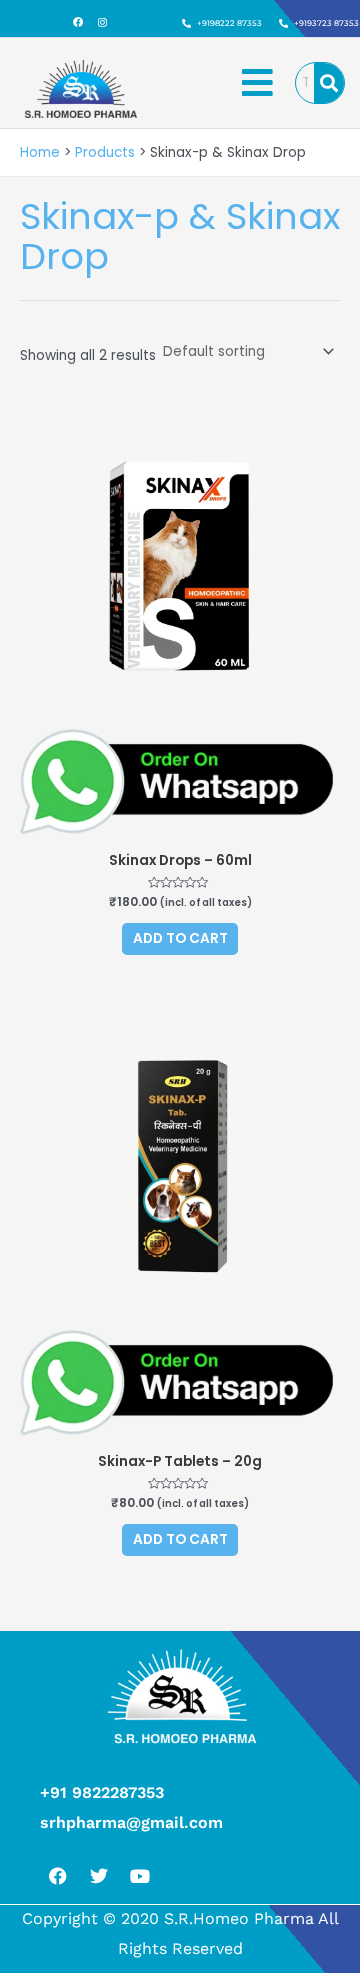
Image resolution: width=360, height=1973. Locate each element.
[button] (258, 83)
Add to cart (180, 938)
